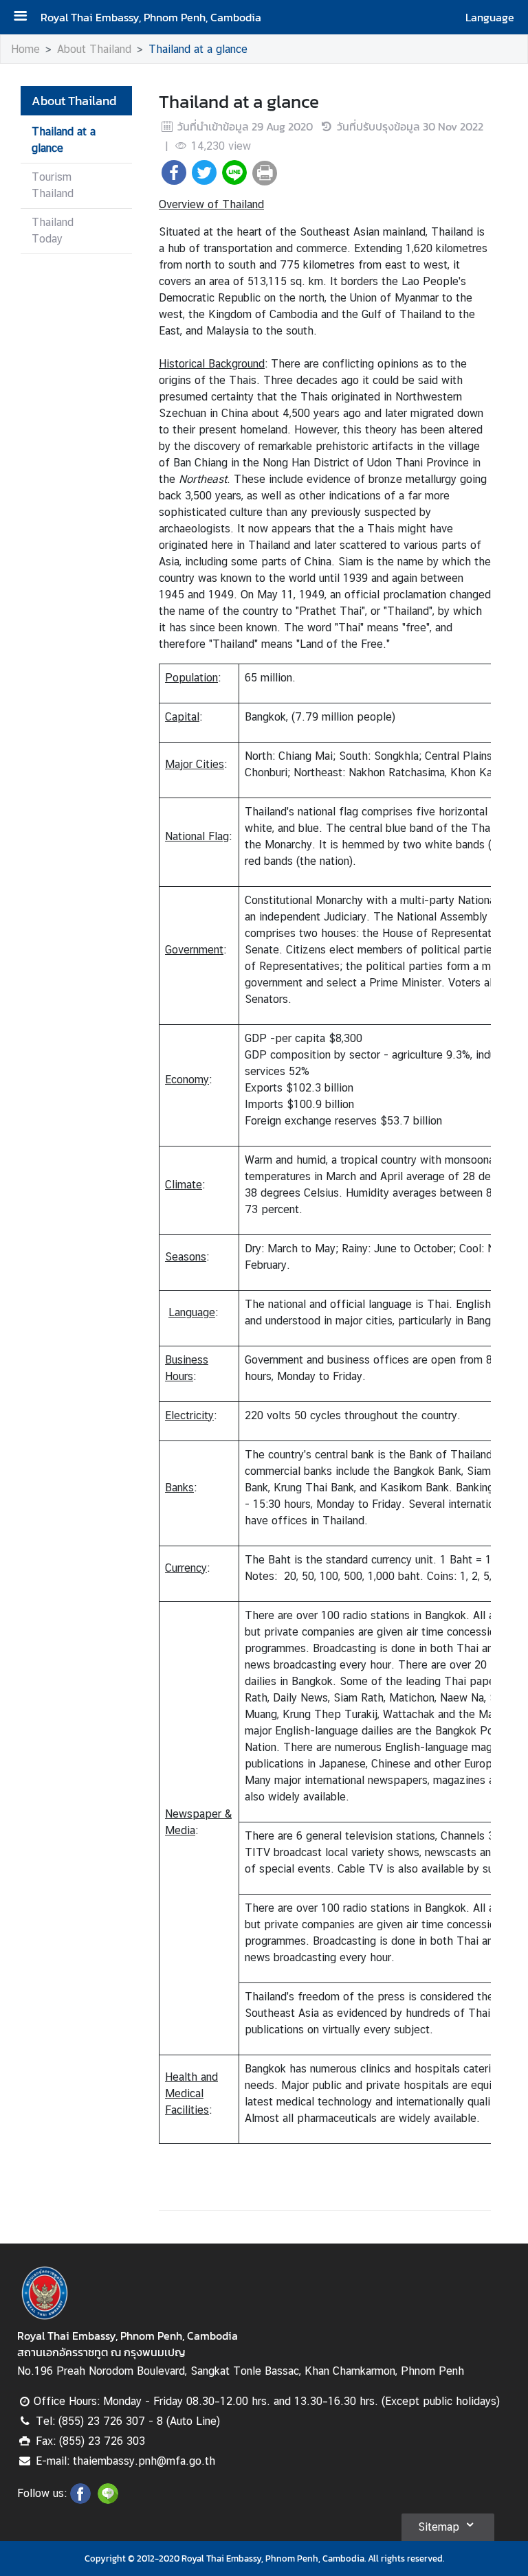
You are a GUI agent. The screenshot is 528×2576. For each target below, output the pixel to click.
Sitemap (439, 2527)
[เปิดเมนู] (25, 18)
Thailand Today (53, 230)
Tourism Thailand (53, 185)
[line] (108, 2500)
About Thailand (94, 49)
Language (490, 17)
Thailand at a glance (198, 49)
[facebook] (80, 2500)
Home (25, 49)
